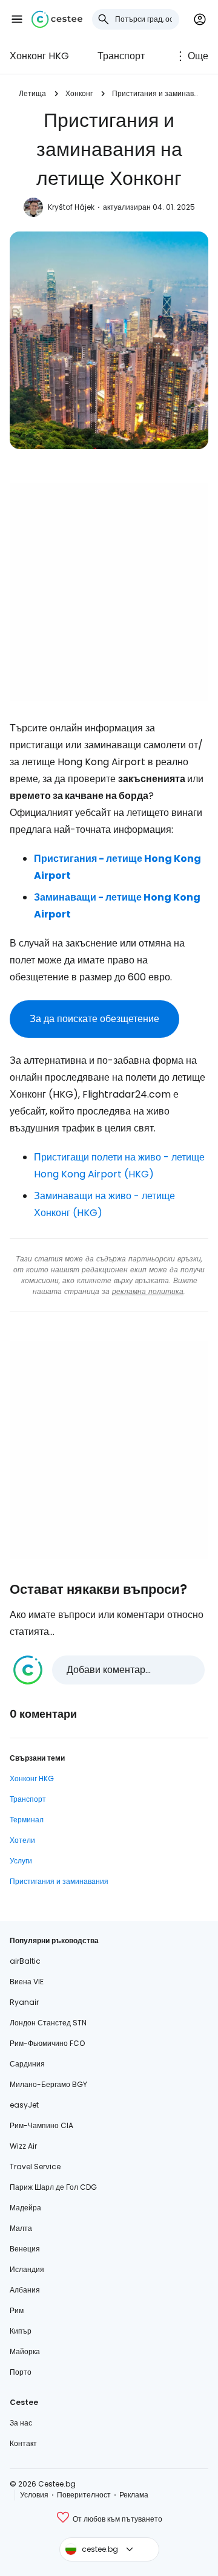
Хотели (22, 1840)
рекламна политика (148, 1291)
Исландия (27, 2269)
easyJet (24, 2105)
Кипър (21, 2331)
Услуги (21, 1861)
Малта (21, 2228)
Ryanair (24, 2002)
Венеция (25, 2249)
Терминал (27, 1820)
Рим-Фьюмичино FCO (47, 2043)
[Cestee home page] (57, 19)
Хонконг (79, 93)
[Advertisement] (109, 592)
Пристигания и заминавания (156, 93)
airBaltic (25, 1961)
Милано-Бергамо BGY (48, 2084)
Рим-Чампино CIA (41, 2125)
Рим (17, 2310)
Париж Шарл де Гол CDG (53, 2187)
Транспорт (121, 56)
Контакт (23, 2443)
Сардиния (27, 2064)
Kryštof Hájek (71, 207)
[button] (17, 19)
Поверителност (84, 2495)
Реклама (134, 2495)
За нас (21, 2423)
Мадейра (25, 2208)
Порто (21, 2372)
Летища (32, 93)
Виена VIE (27, 1982)
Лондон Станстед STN (48, 2023)
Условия (34, 2495)
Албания (25, 2290)
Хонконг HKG (39, 56)
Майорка (25, 2351)
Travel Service (35, 2167)
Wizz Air (23, 2146)
